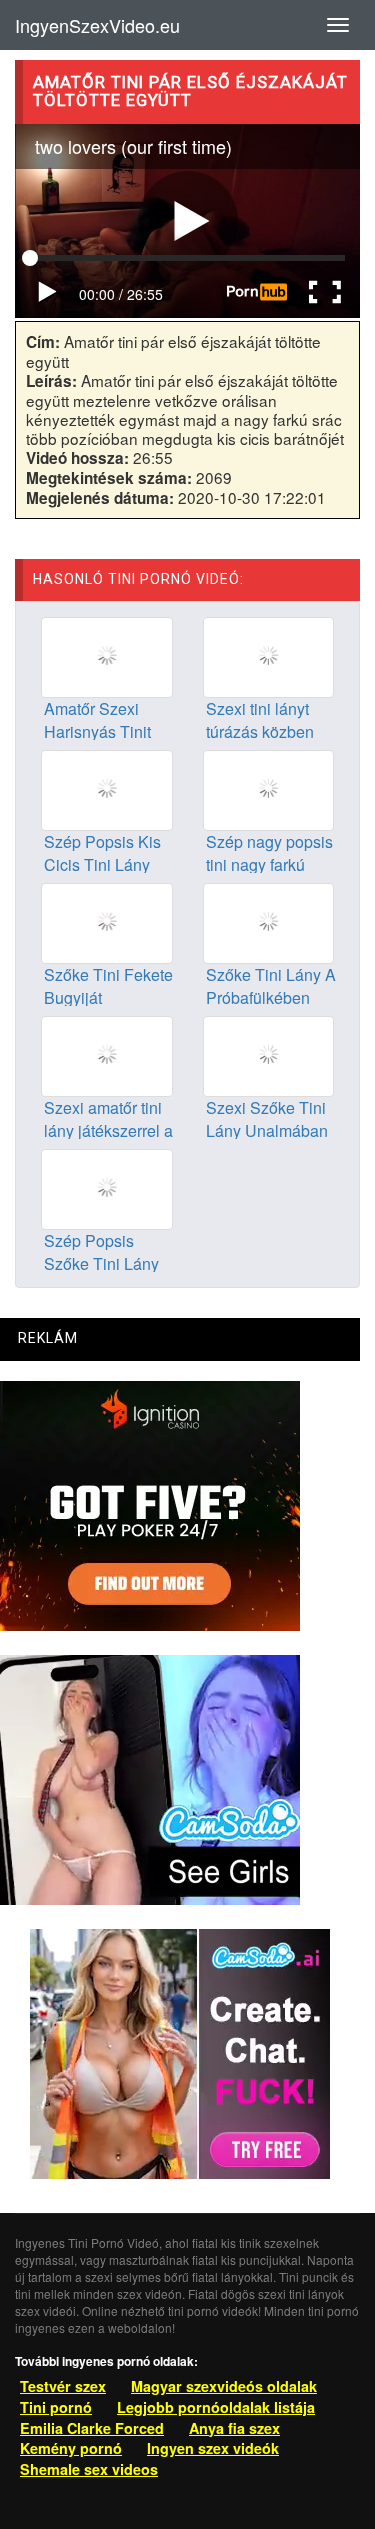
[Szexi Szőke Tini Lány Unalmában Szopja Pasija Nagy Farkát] (269, 1054)
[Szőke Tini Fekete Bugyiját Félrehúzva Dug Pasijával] (107, 921)
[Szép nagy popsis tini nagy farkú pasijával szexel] (269, 789)
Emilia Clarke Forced (92, 2428)
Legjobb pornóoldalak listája (216, 2407)
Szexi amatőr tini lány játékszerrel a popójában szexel (108, 1130)
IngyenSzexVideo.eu (97, 25)
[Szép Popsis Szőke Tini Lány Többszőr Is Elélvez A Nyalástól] (107, 1187)
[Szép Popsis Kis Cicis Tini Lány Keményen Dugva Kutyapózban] (107, 789)
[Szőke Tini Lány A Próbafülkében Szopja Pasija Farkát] (269, 921)
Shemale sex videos (89, 2469)
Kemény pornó (71, 2448)
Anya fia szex (234, 2428)
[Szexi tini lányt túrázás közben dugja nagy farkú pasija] (269, 656)
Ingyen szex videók (213, 2448)
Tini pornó (56, 2407)
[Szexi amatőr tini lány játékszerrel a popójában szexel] (107, 1054)
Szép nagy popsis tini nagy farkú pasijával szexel (269, 864)
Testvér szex (63, 2386)
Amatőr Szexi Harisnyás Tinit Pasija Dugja (97, 731)
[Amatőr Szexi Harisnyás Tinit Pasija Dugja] (107, 656)
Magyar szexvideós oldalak (224, 2386)
